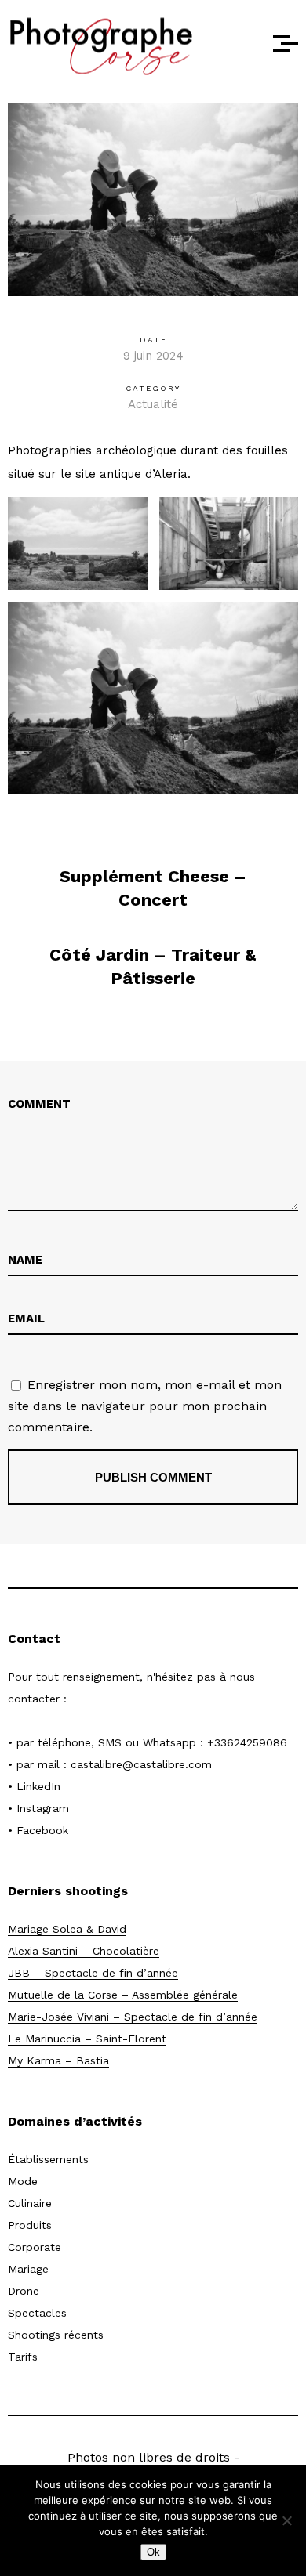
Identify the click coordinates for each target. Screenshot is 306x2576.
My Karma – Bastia (58, 2060)
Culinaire (30, 2203)
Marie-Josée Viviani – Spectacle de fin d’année (133, 2017)
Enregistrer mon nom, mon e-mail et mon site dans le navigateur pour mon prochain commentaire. (145, 1406)
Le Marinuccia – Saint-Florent (87, 2039)
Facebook (42, 1830)
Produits (30, 2225)
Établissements (48, 2159)
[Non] (286, 2520)
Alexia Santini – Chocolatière (84, 1951)
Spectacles (37, 2313)
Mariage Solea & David (67, 1929)
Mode (23, 2181)
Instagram (43, 1808)
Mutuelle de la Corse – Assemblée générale (123, 1995)
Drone (24, 2291)
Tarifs (23, 2357)
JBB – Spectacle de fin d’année (93, 1973)
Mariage (28, 2269)
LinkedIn (38, 1786)
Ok (153, 2552)
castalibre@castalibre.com (141, 1764)
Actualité (153, 404)
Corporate (35, 2247)
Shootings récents (56, 2335)
